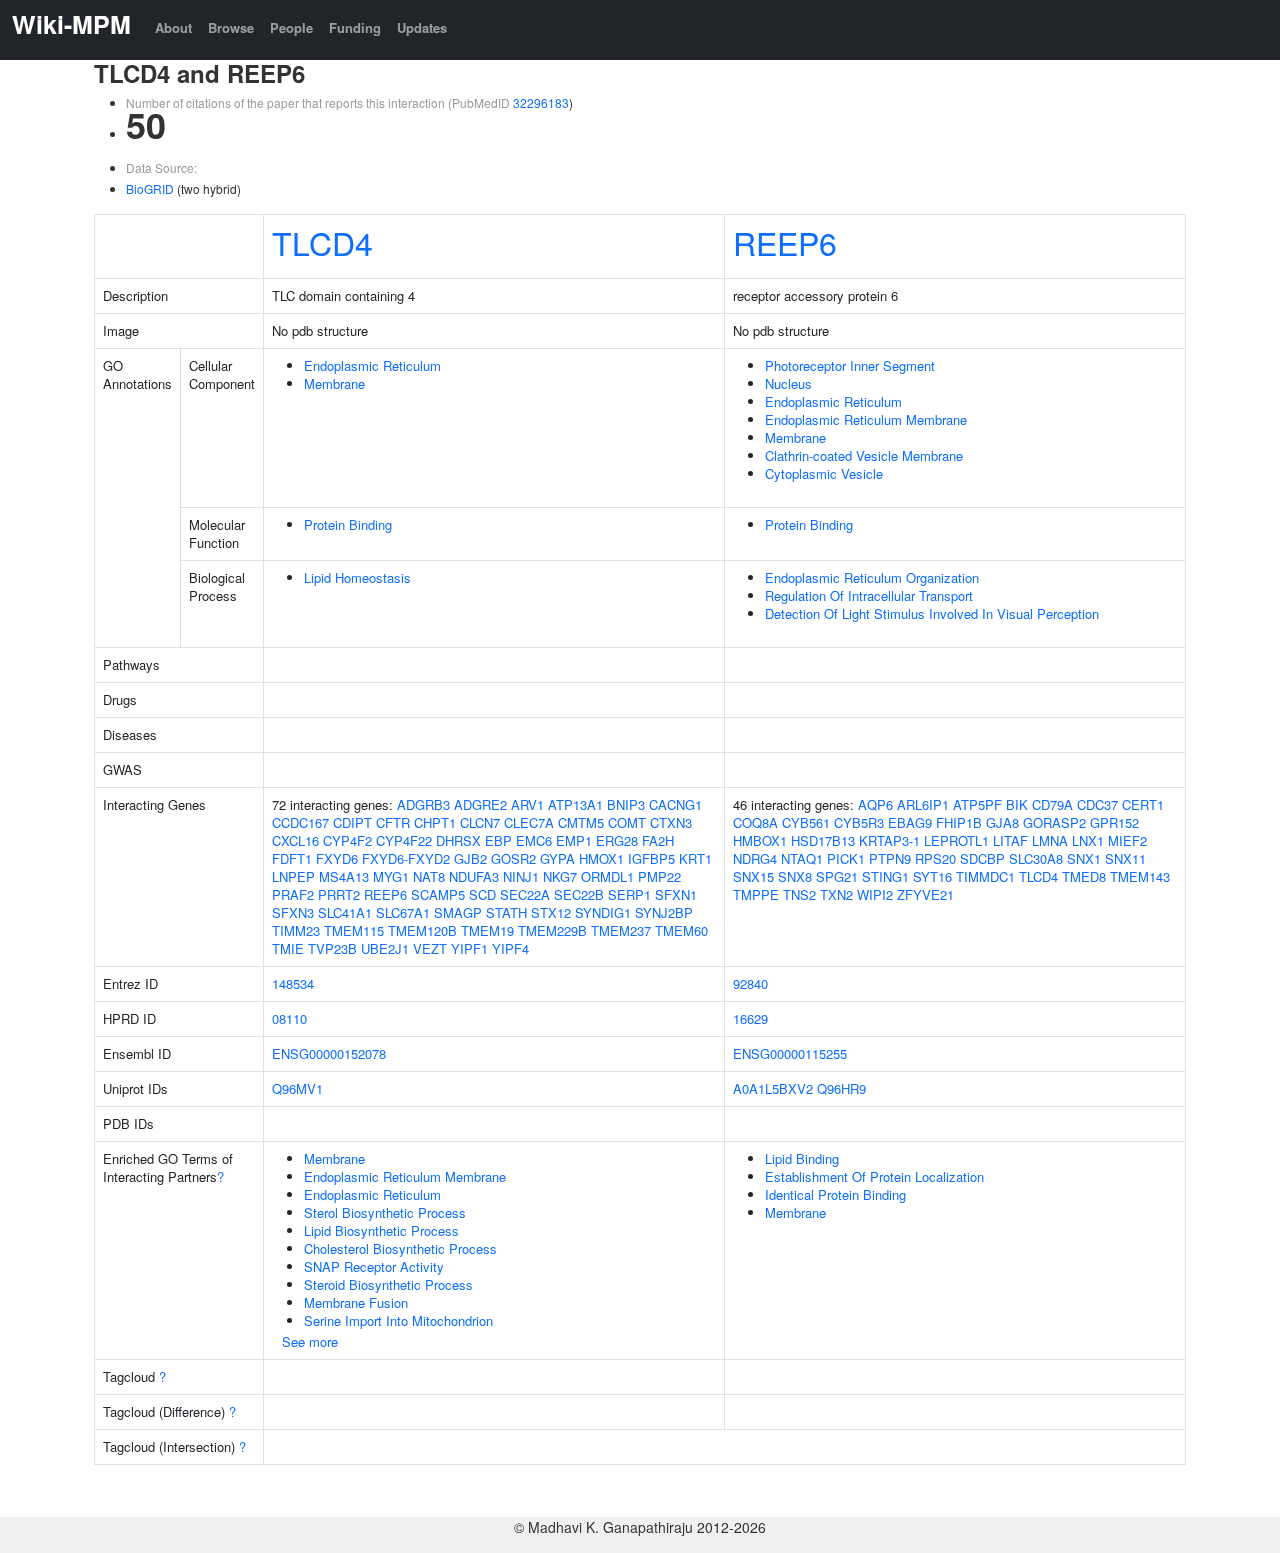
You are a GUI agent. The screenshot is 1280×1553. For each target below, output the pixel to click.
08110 (289, 1018)
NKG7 (560, 876)
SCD (482, 894)
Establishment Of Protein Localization (874, 1176)
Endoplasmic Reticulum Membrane (866, 419)
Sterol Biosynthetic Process (385, 1212)
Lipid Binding (802, 1158)
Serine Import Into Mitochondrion (398, 1320)
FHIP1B (959, 822)
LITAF (1010, 840)
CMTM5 (581, 822)
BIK (1017, 804)
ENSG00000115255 (790, 1053)
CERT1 (1143, 804)
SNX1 (1084, 858)
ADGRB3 (423, 804)
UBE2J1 (385, 948)
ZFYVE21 (925, 894)
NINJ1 (521, 876)
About (173, 27)
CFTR (393, 822)
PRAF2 (293, 894)
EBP (498, 840)
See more (310, 1341)
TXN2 (836, 894)
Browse (231, 27)
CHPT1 (435, 822)
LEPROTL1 (956, 840)
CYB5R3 (859, 822)
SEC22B (579, 894)
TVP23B (332, 948)
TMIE (288, 948)
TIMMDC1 (985, 876)
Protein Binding (348, 524)
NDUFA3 (474, 876)
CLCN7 (480, 822)
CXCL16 (295, 840)
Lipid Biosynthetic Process (381, 1230)
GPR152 (1114, 822)
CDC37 (1097, 804)
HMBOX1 (760, 840)
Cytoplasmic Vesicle (824, 473)
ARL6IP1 (923, 804)
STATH (506, 912)
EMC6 (534, 840)
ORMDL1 (607, 876)
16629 (750, 1018)
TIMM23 (296, 930)
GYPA (557, 858)
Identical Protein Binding (835, 1194)
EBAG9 (910, 822)
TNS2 (799, 894)
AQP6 (875, 804)
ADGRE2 (480, 804)
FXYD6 (337, 858)
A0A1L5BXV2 (773, 1088)
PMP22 (659, 876)
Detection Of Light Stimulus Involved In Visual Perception (932, 613)
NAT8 (429, 876)
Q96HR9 (841, 1088)
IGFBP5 (651, 858)
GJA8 (1002, 822)
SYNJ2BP (664, 912)
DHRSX (458, 840)
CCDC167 (300, 822)
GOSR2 (513, 858)
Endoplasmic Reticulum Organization (872, 577)
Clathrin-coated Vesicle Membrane (864, 455)
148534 (293, 983)
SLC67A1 (403, 912)
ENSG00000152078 (329, 1053)
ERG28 (617, 840)
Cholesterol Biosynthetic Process (400, 1248)
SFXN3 (293, 912)
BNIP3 (626, 804)
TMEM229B (552, 930)
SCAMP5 (438, 894)
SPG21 (837, 876)
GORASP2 (1054, 822)
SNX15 (753, 876)
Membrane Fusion (356, 1302)
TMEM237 (621, 930)
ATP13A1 (575, 804)
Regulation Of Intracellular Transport (869, 595)
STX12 (551, 912)
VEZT (430, 948)
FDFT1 (292, 858)
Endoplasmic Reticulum (372, 365)
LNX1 (1088, 840)
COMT (627, 822)
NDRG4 (755, 858)
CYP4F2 (347, 840)
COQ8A (755, 822)
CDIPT (352, 822)
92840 (750, 983)
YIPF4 (510, 948)
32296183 (541, 102)
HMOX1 (601, 858)
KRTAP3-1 (889, 840)
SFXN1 (676, 894)
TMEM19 (487, 930)
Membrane (334, 383)
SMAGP (458, 912)
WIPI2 (875, 894)
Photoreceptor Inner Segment (850, 365)
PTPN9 (890, 858)
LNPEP (293, 876)
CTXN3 (671, 822)
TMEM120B (422, 930)
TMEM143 (1140, 876)
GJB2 (470, 858)
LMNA (1050, 840)
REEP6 (785, 242)
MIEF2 (1127, 840)
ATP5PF (977, 804)
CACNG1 (675, 804)
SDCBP (982, 858)
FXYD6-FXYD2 (406, 858)
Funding (355, 27)
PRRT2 (339, 894)
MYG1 (391, 876)
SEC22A (525, 894)
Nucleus (788, 383)
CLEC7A (529, 822)
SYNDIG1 (603, 912)
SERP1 (629, 894)
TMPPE (756, 894)
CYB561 (806, 822)
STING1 (885, 876)
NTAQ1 (802, 858)
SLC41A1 (345, 912)
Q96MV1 (297, 1088)
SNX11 (1125, 858)
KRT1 (695, 858)
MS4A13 (344, 876)
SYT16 (932, 876)
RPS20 (935, 858)
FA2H (658, 840)
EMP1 (574, 840)
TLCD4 (322, 242)
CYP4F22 (404, 840)
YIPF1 (469, 948)
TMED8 (1084, 876)
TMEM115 (354, 930)
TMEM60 (681, 930)
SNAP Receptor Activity (374, 1266)
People (291, 27)
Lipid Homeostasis (357, 577)
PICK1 (846, 858)
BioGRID (150, 188)
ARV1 (527, 804)
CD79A (1052, 804)
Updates (422, 27)
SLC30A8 (1036, 858)
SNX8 (795, 876)
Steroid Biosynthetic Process (388, 1284)
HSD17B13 (823, 840)
